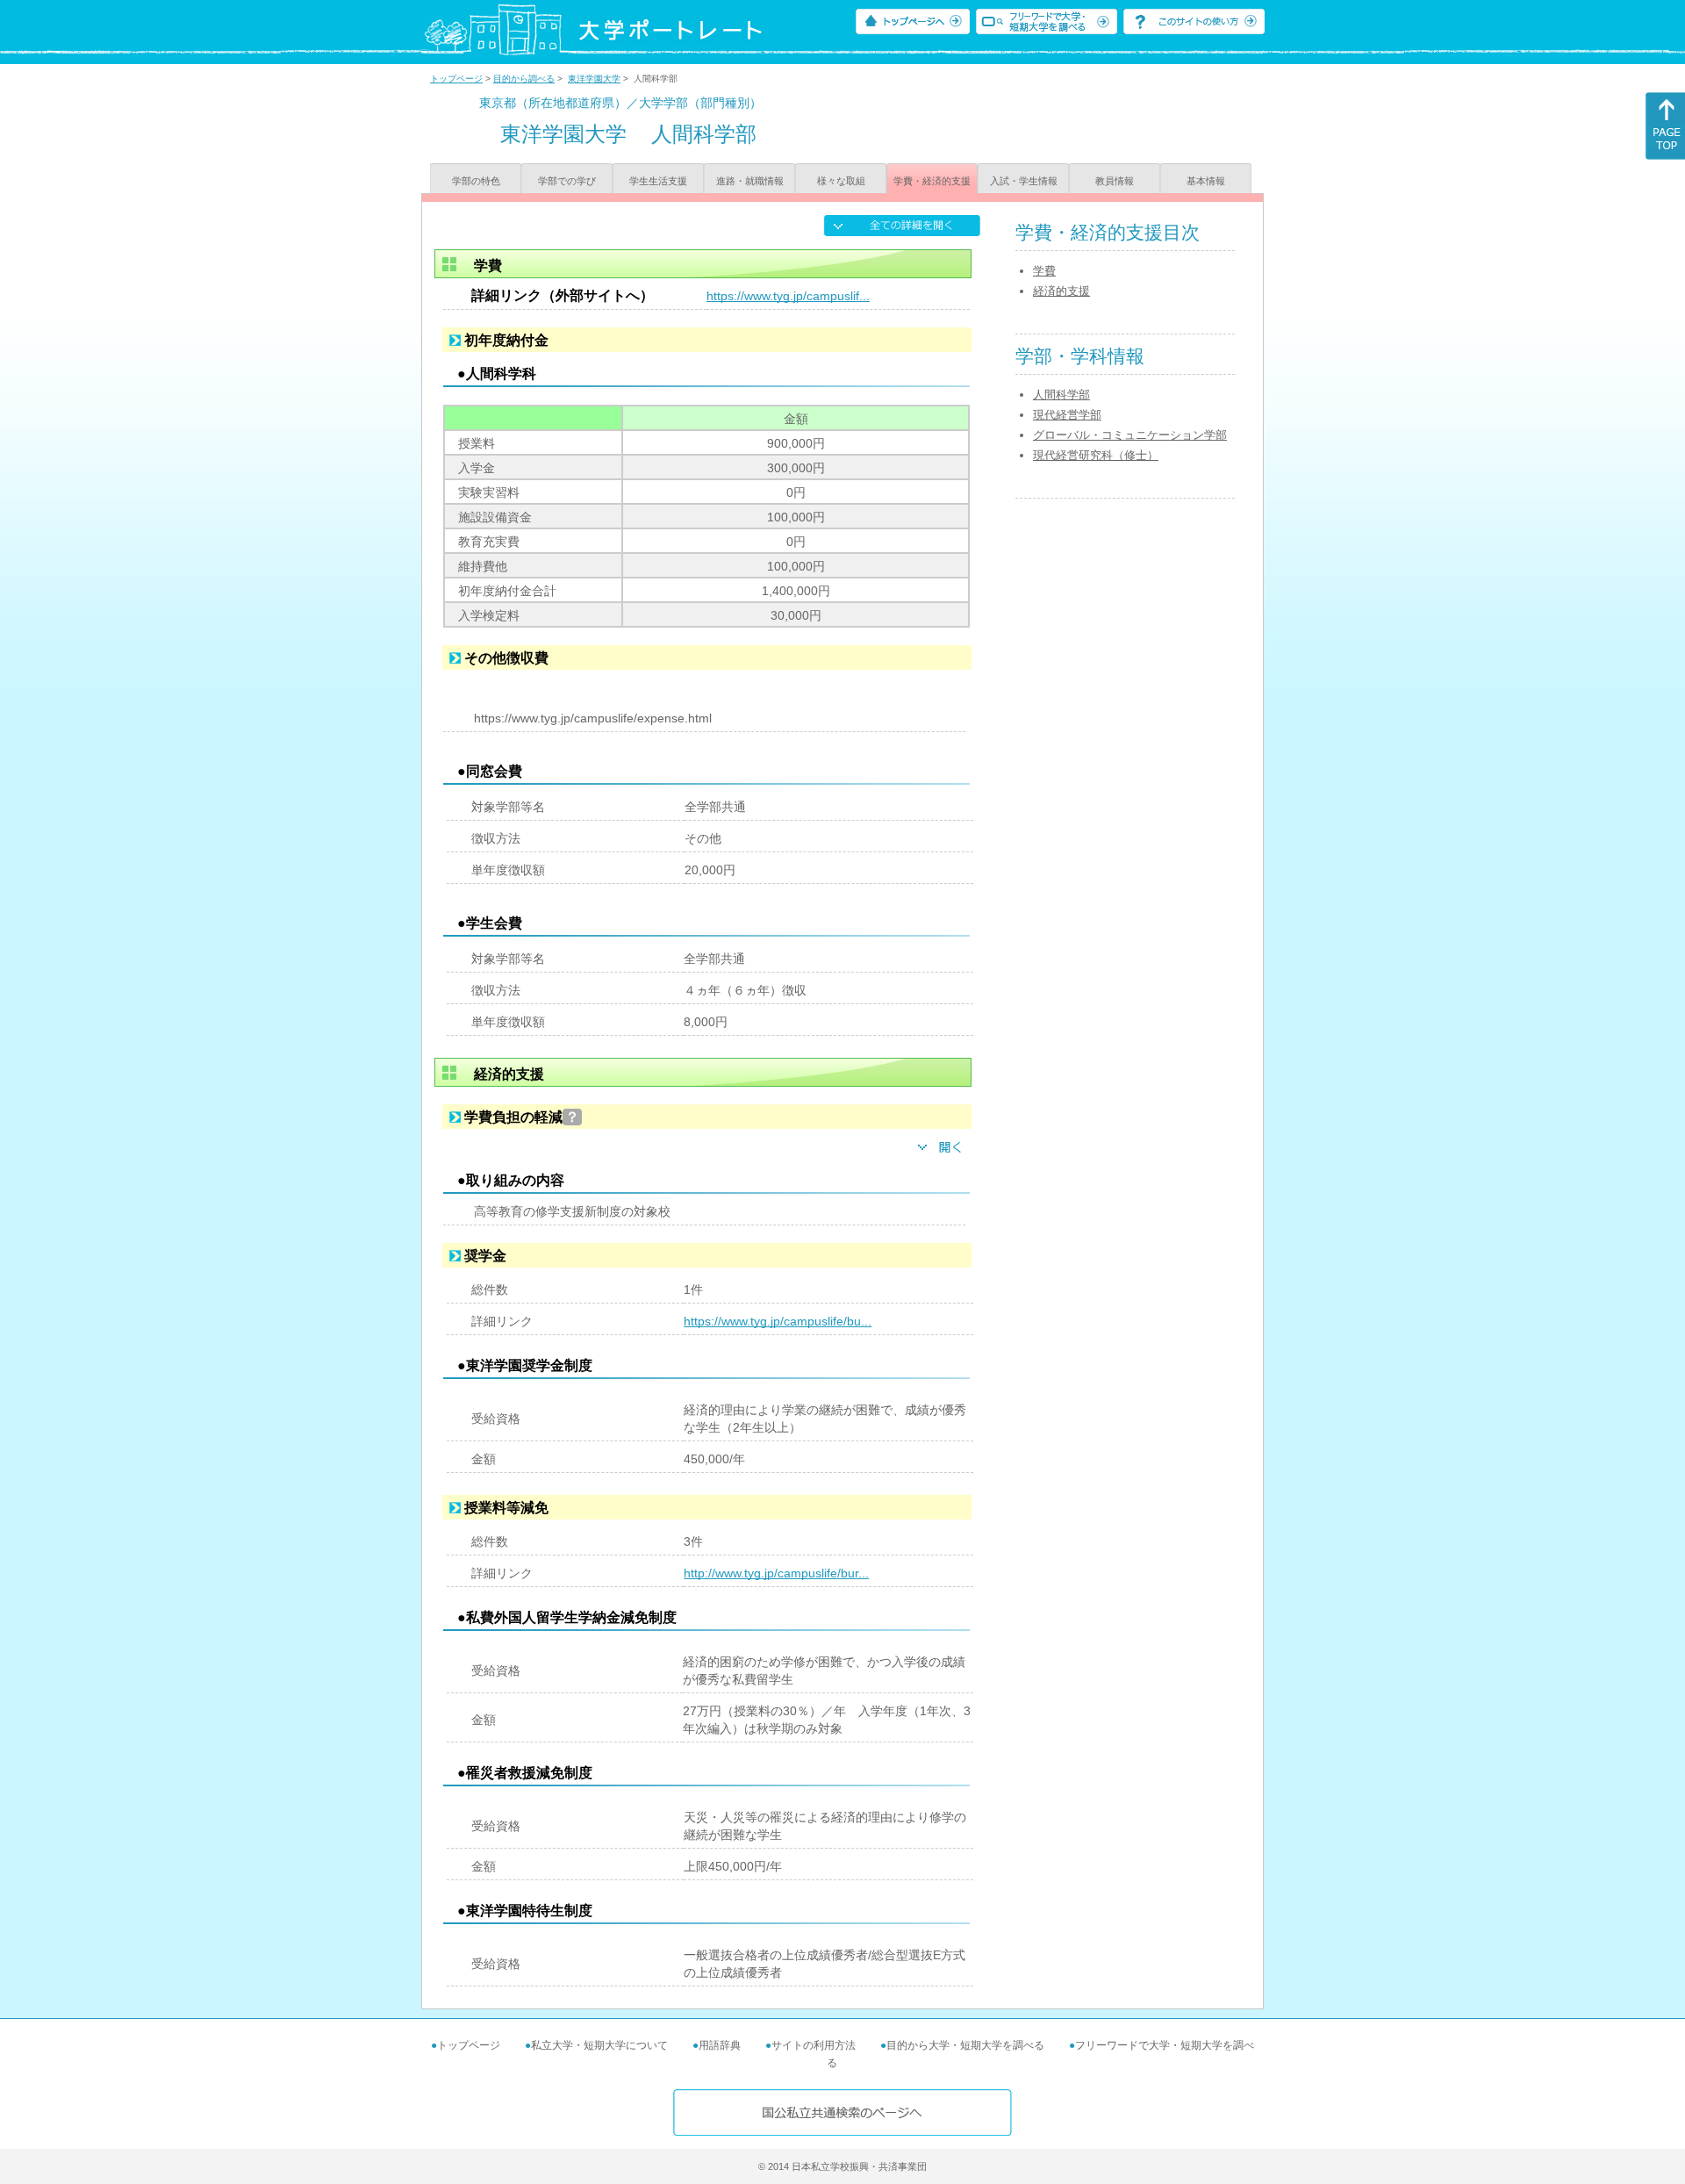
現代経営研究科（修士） (1096, 455)
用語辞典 (720, 2045)
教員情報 (1115, 181)
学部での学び (567, 181)
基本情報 (1206, 181)
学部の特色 (476, 181)
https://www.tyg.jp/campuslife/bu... (778, 1321)
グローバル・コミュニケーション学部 (1130, 435)
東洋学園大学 (594, 79)
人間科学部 (1061, 395)
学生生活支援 (658, 181)
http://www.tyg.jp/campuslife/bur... (776, 1573)
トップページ (456, 79)
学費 (1044, 271)
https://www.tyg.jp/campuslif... (788, 296)
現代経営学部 (1067, 415)
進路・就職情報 (750, 181)
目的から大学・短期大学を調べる (965, 2045)
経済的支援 (1061, 291)
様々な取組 (841, 181)
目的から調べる (524, 79)
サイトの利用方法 (814, 2045)
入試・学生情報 (1024, 181)
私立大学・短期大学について (599, 2045)
